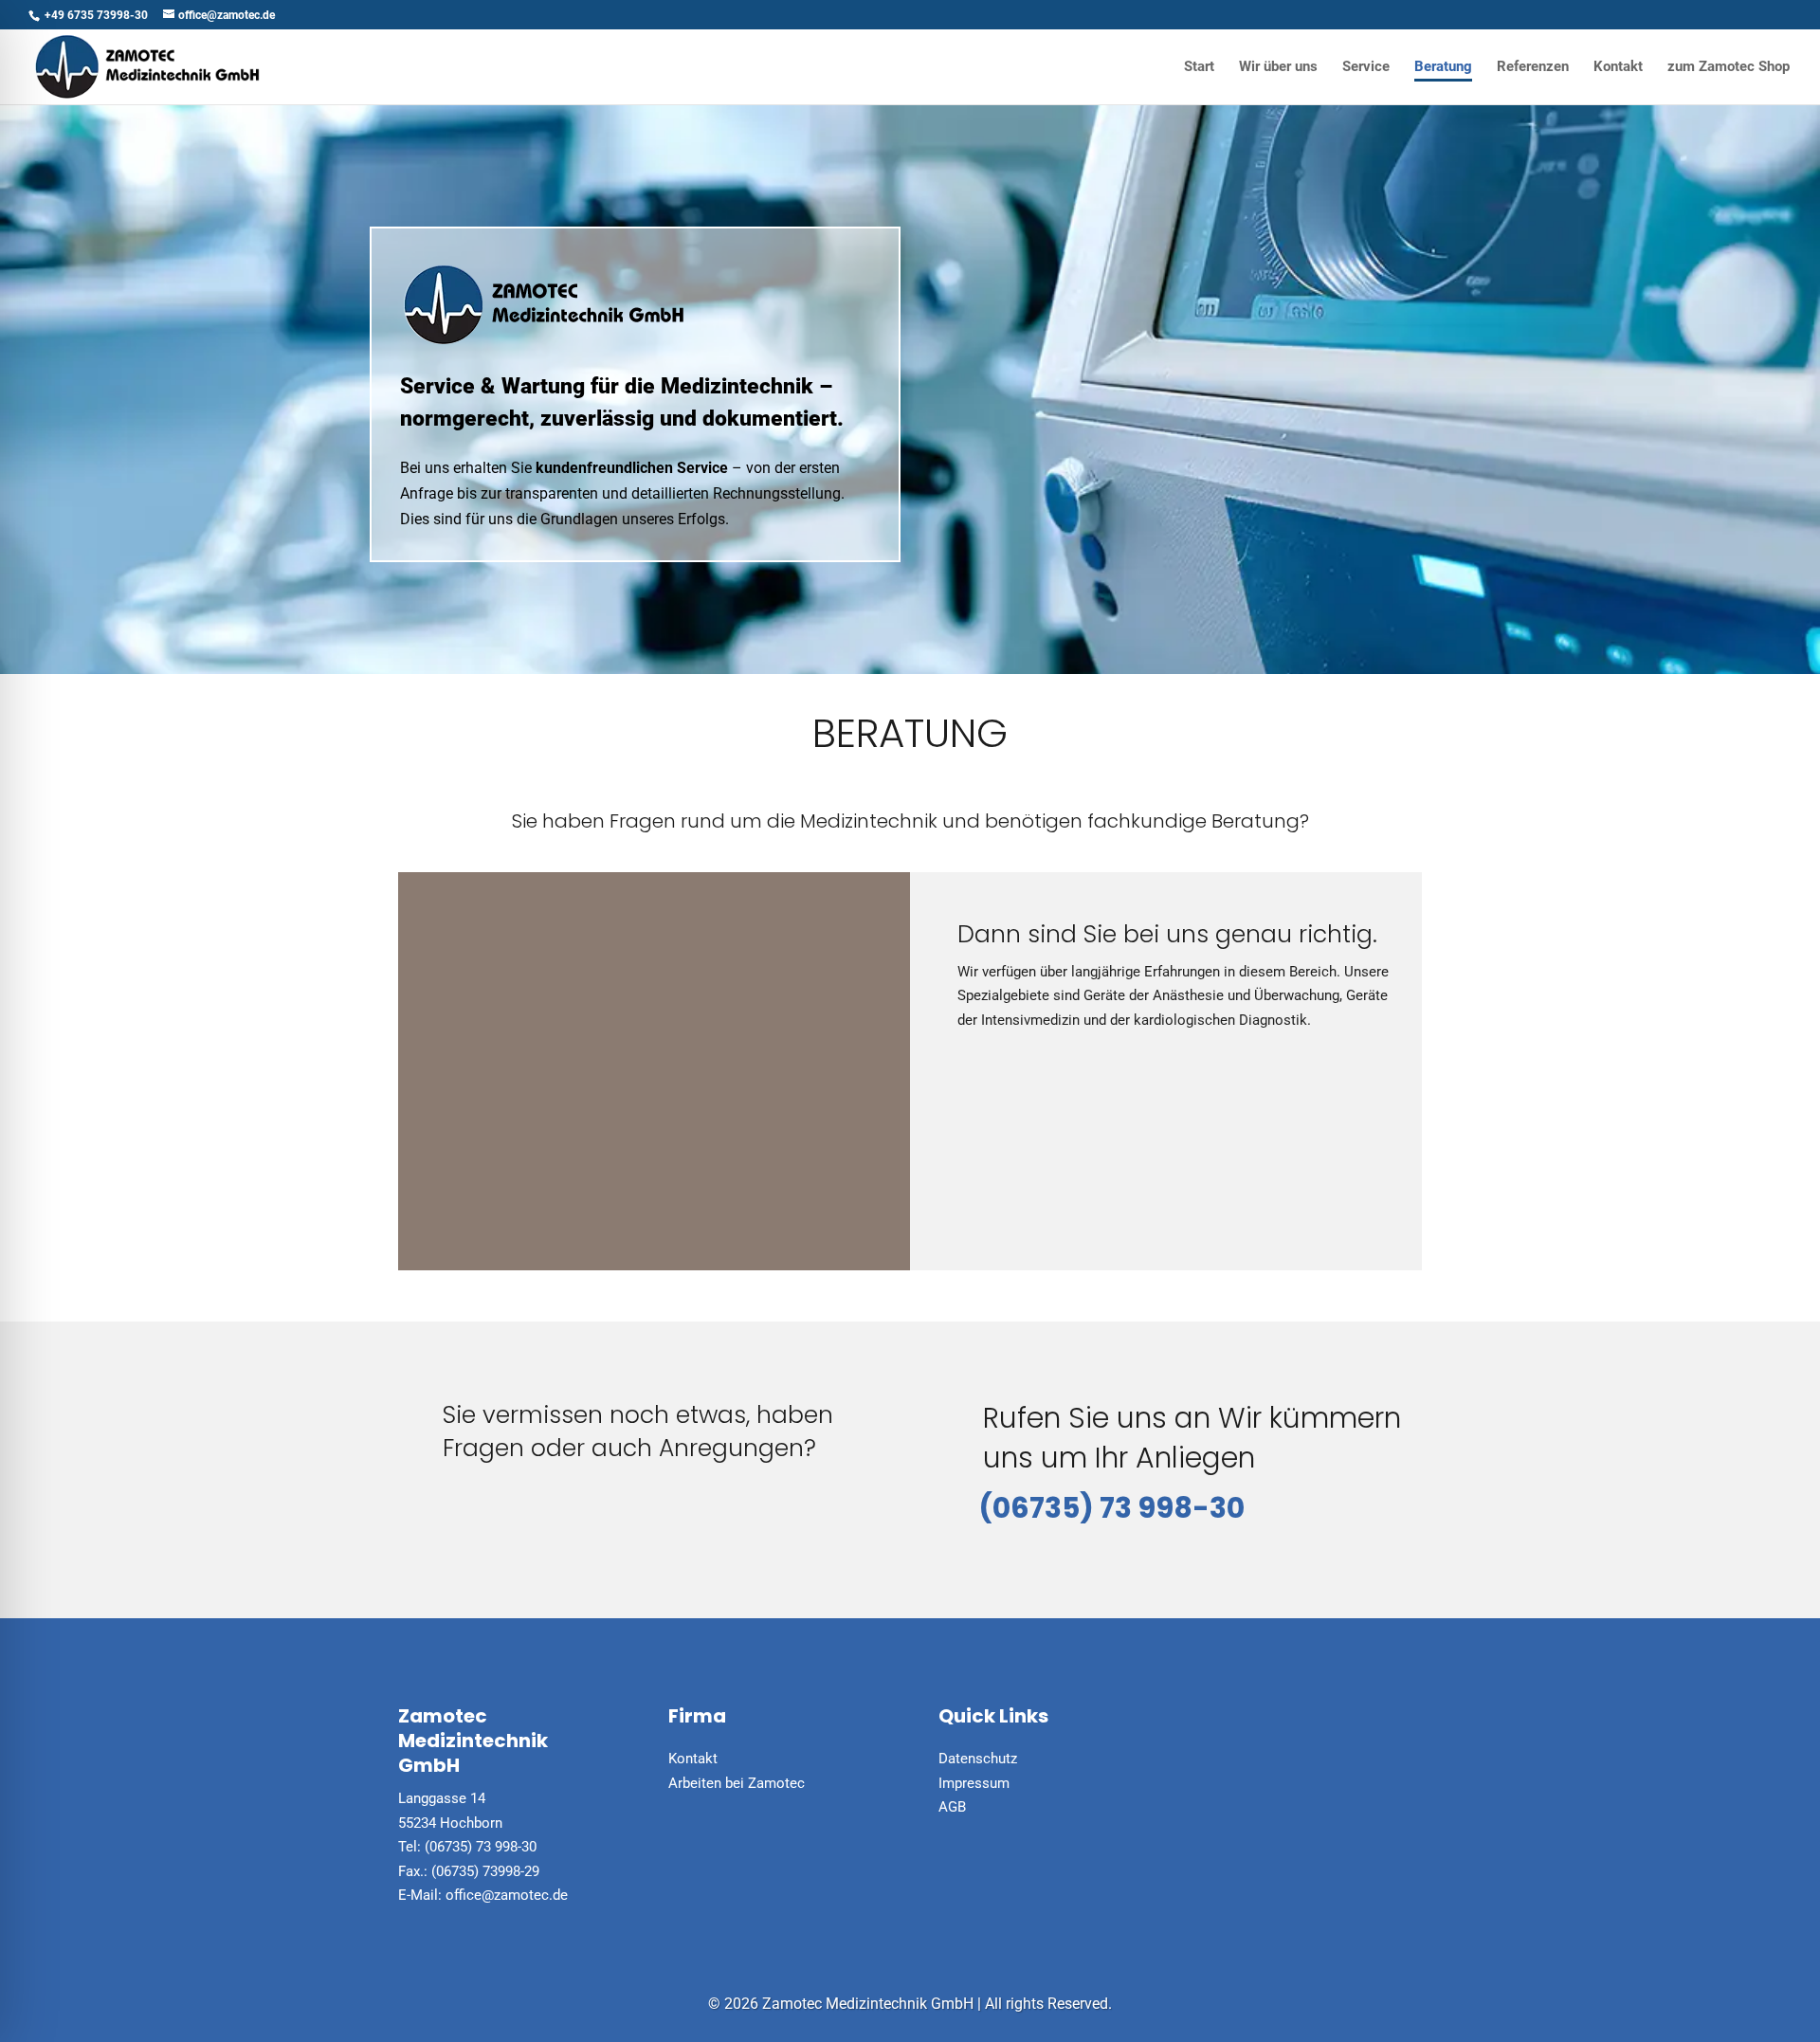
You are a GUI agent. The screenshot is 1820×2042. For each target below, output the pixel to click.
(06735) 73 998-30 (1111, 1508)
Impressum (974, 1783)
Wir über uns (1278, 67)
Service (1366, 67)
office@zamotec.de (507, 1895)
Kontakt (1618, 67)
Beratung (1443, 67)
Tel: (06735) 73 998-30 (467, 1847)
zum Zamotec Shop (1729, 67)
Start (1199, 67)
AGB (952, 1807)
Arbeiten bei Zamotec (737, 1783)
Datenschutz (978, 1759)
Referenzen (1533, 67)
